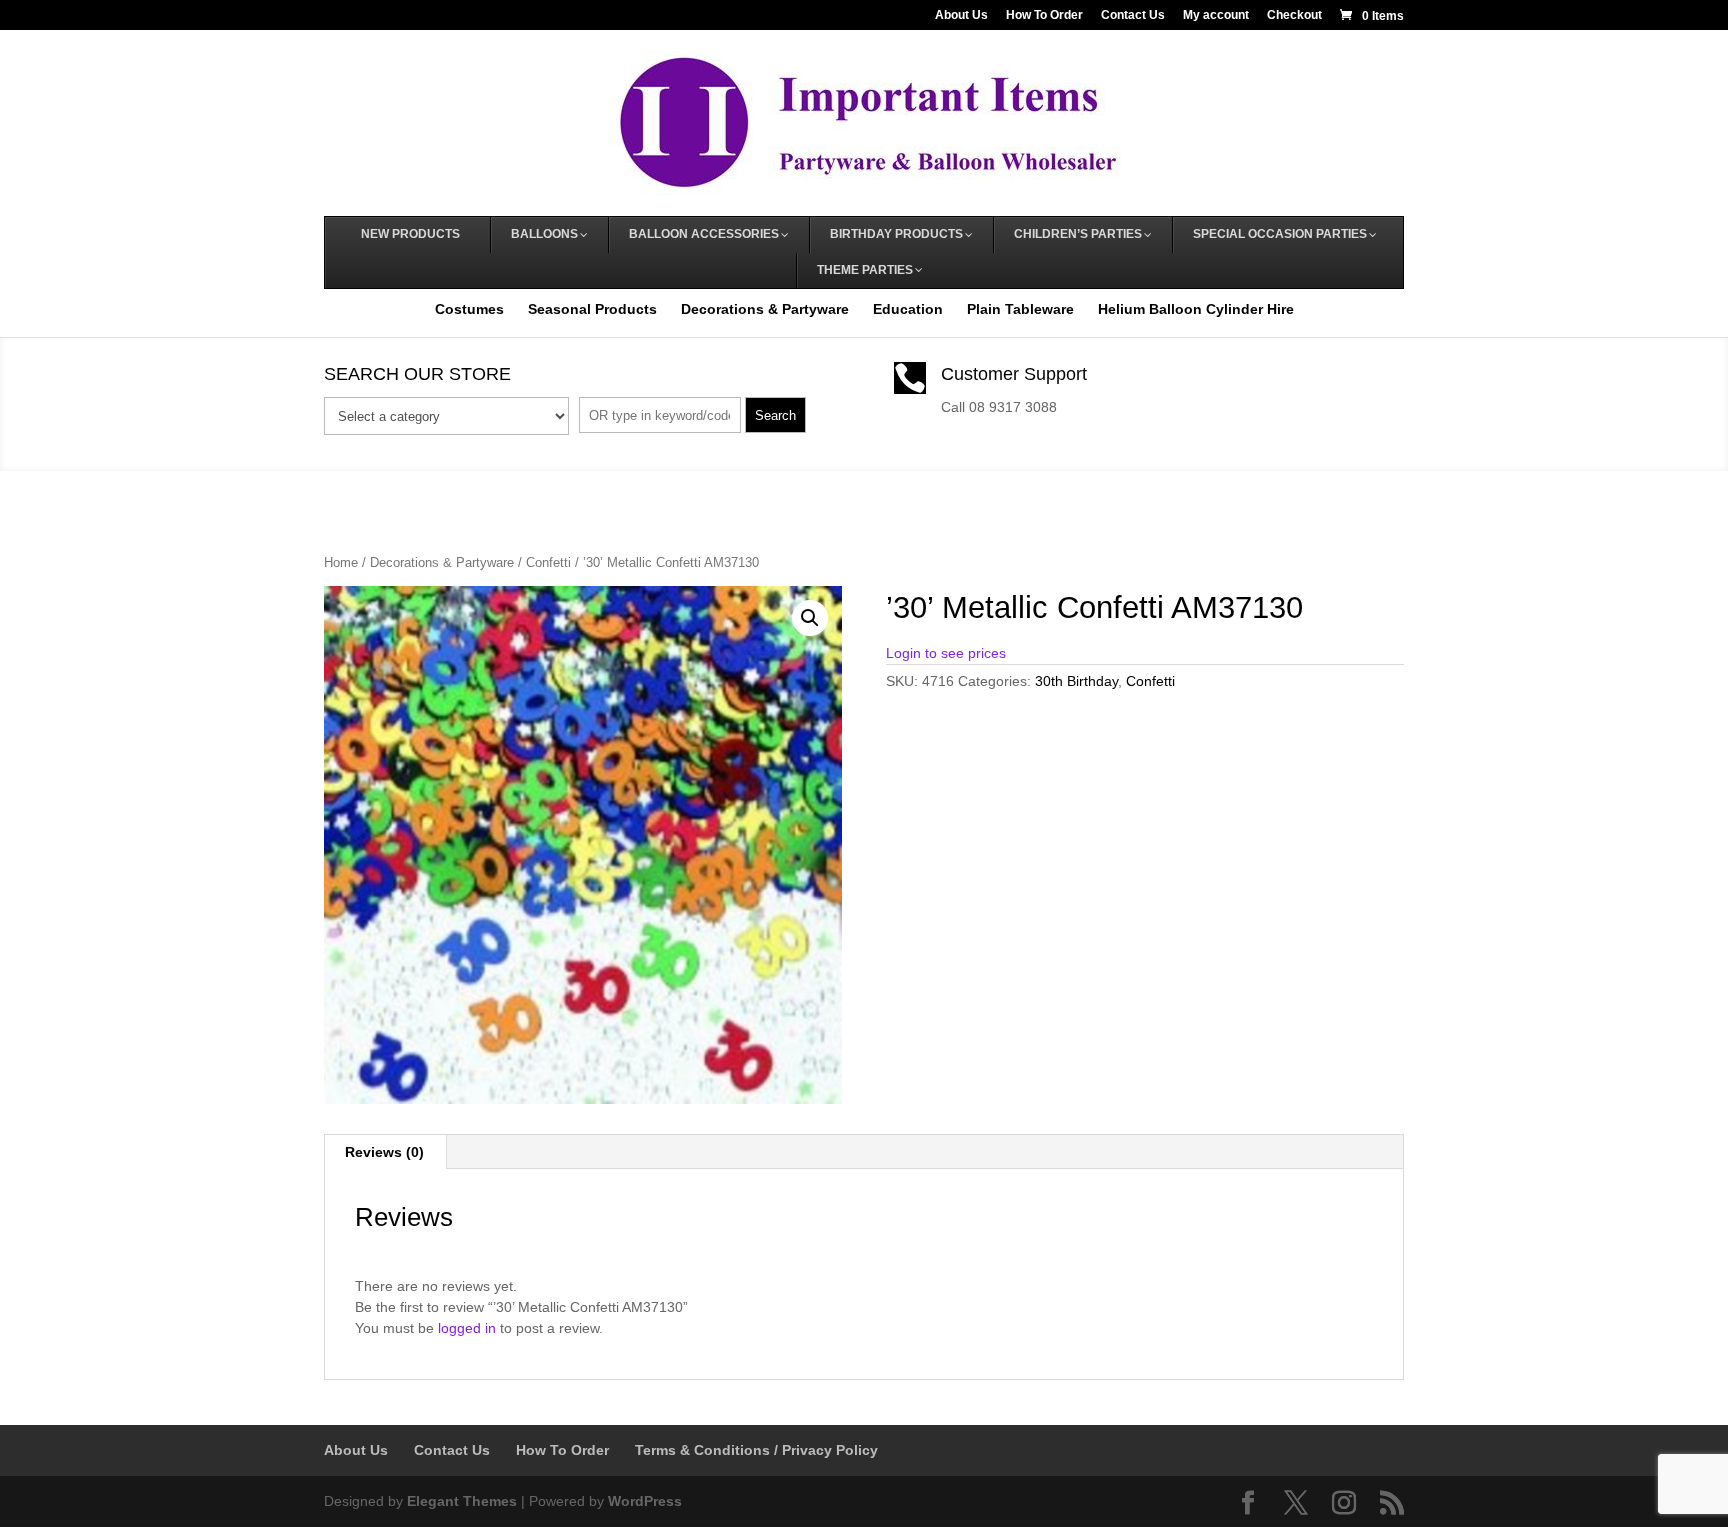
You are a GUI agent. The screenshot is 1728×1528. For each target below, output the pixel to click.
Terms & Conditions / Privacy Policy (756, 1450)
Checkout (1294, 15)
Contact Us (1133, 15)
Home (341, 562)
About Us (961, 15)
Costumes (469, 309)
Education (908, 309)
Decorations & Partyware (765, 309)
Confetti (548, 562)
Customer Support (1014, 374)
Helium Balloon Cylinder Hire (1196, 309)
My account (1216, 15)
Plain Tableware (1020, 309)
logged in (467, 1328)
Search (775, 415)
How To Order (1044, 15)
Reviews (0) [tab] (384, 1152)
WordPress (645, 1501)
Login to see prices (946, 653)
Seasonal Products (592, 309)
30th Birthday (1076, 681)
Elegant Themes (462, 1501)
